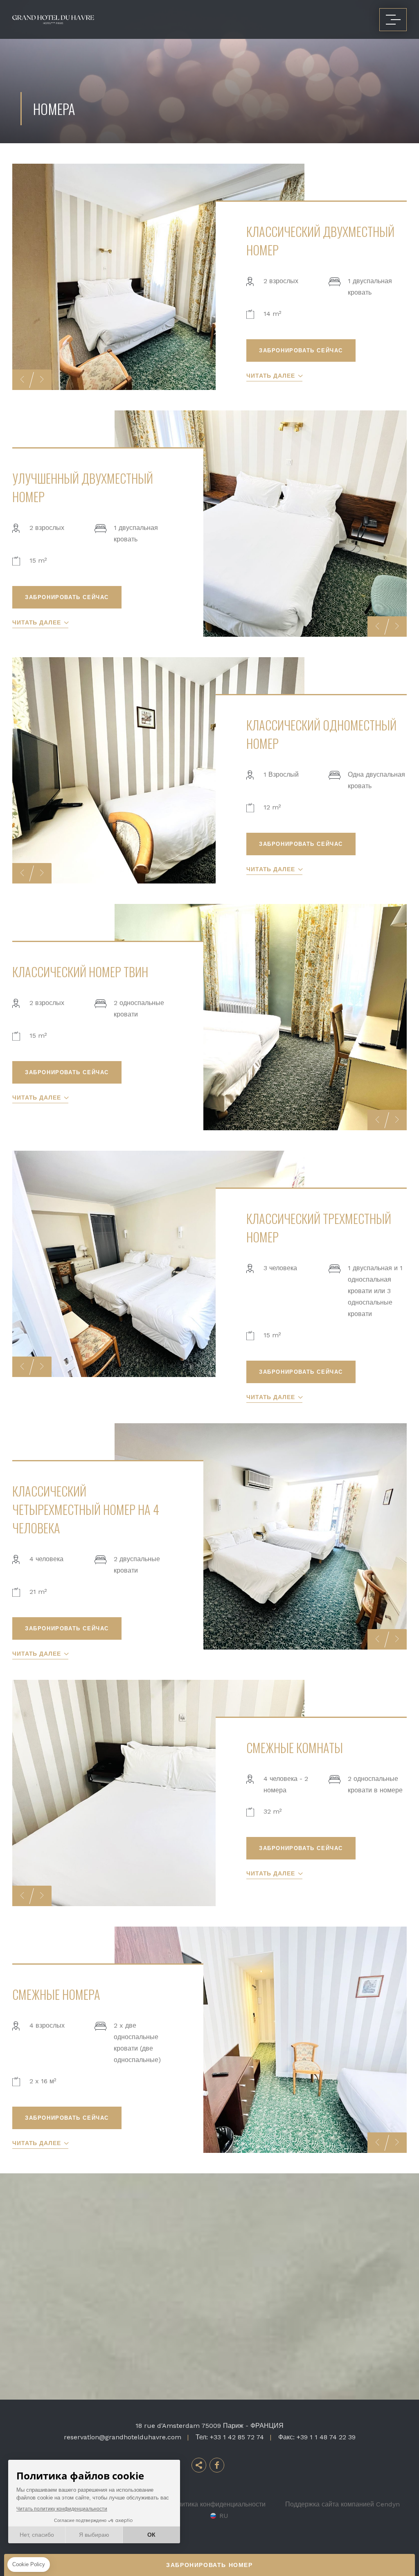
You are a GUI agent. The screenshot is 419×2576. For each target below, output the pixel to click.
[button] (22, 380)
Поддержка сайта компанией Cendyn (342, 2504)
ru (224, 2516)
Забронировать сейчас (301, 350)
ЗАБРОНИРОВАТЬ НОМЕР (209, 2565)
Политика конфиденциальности (217, 2504)
